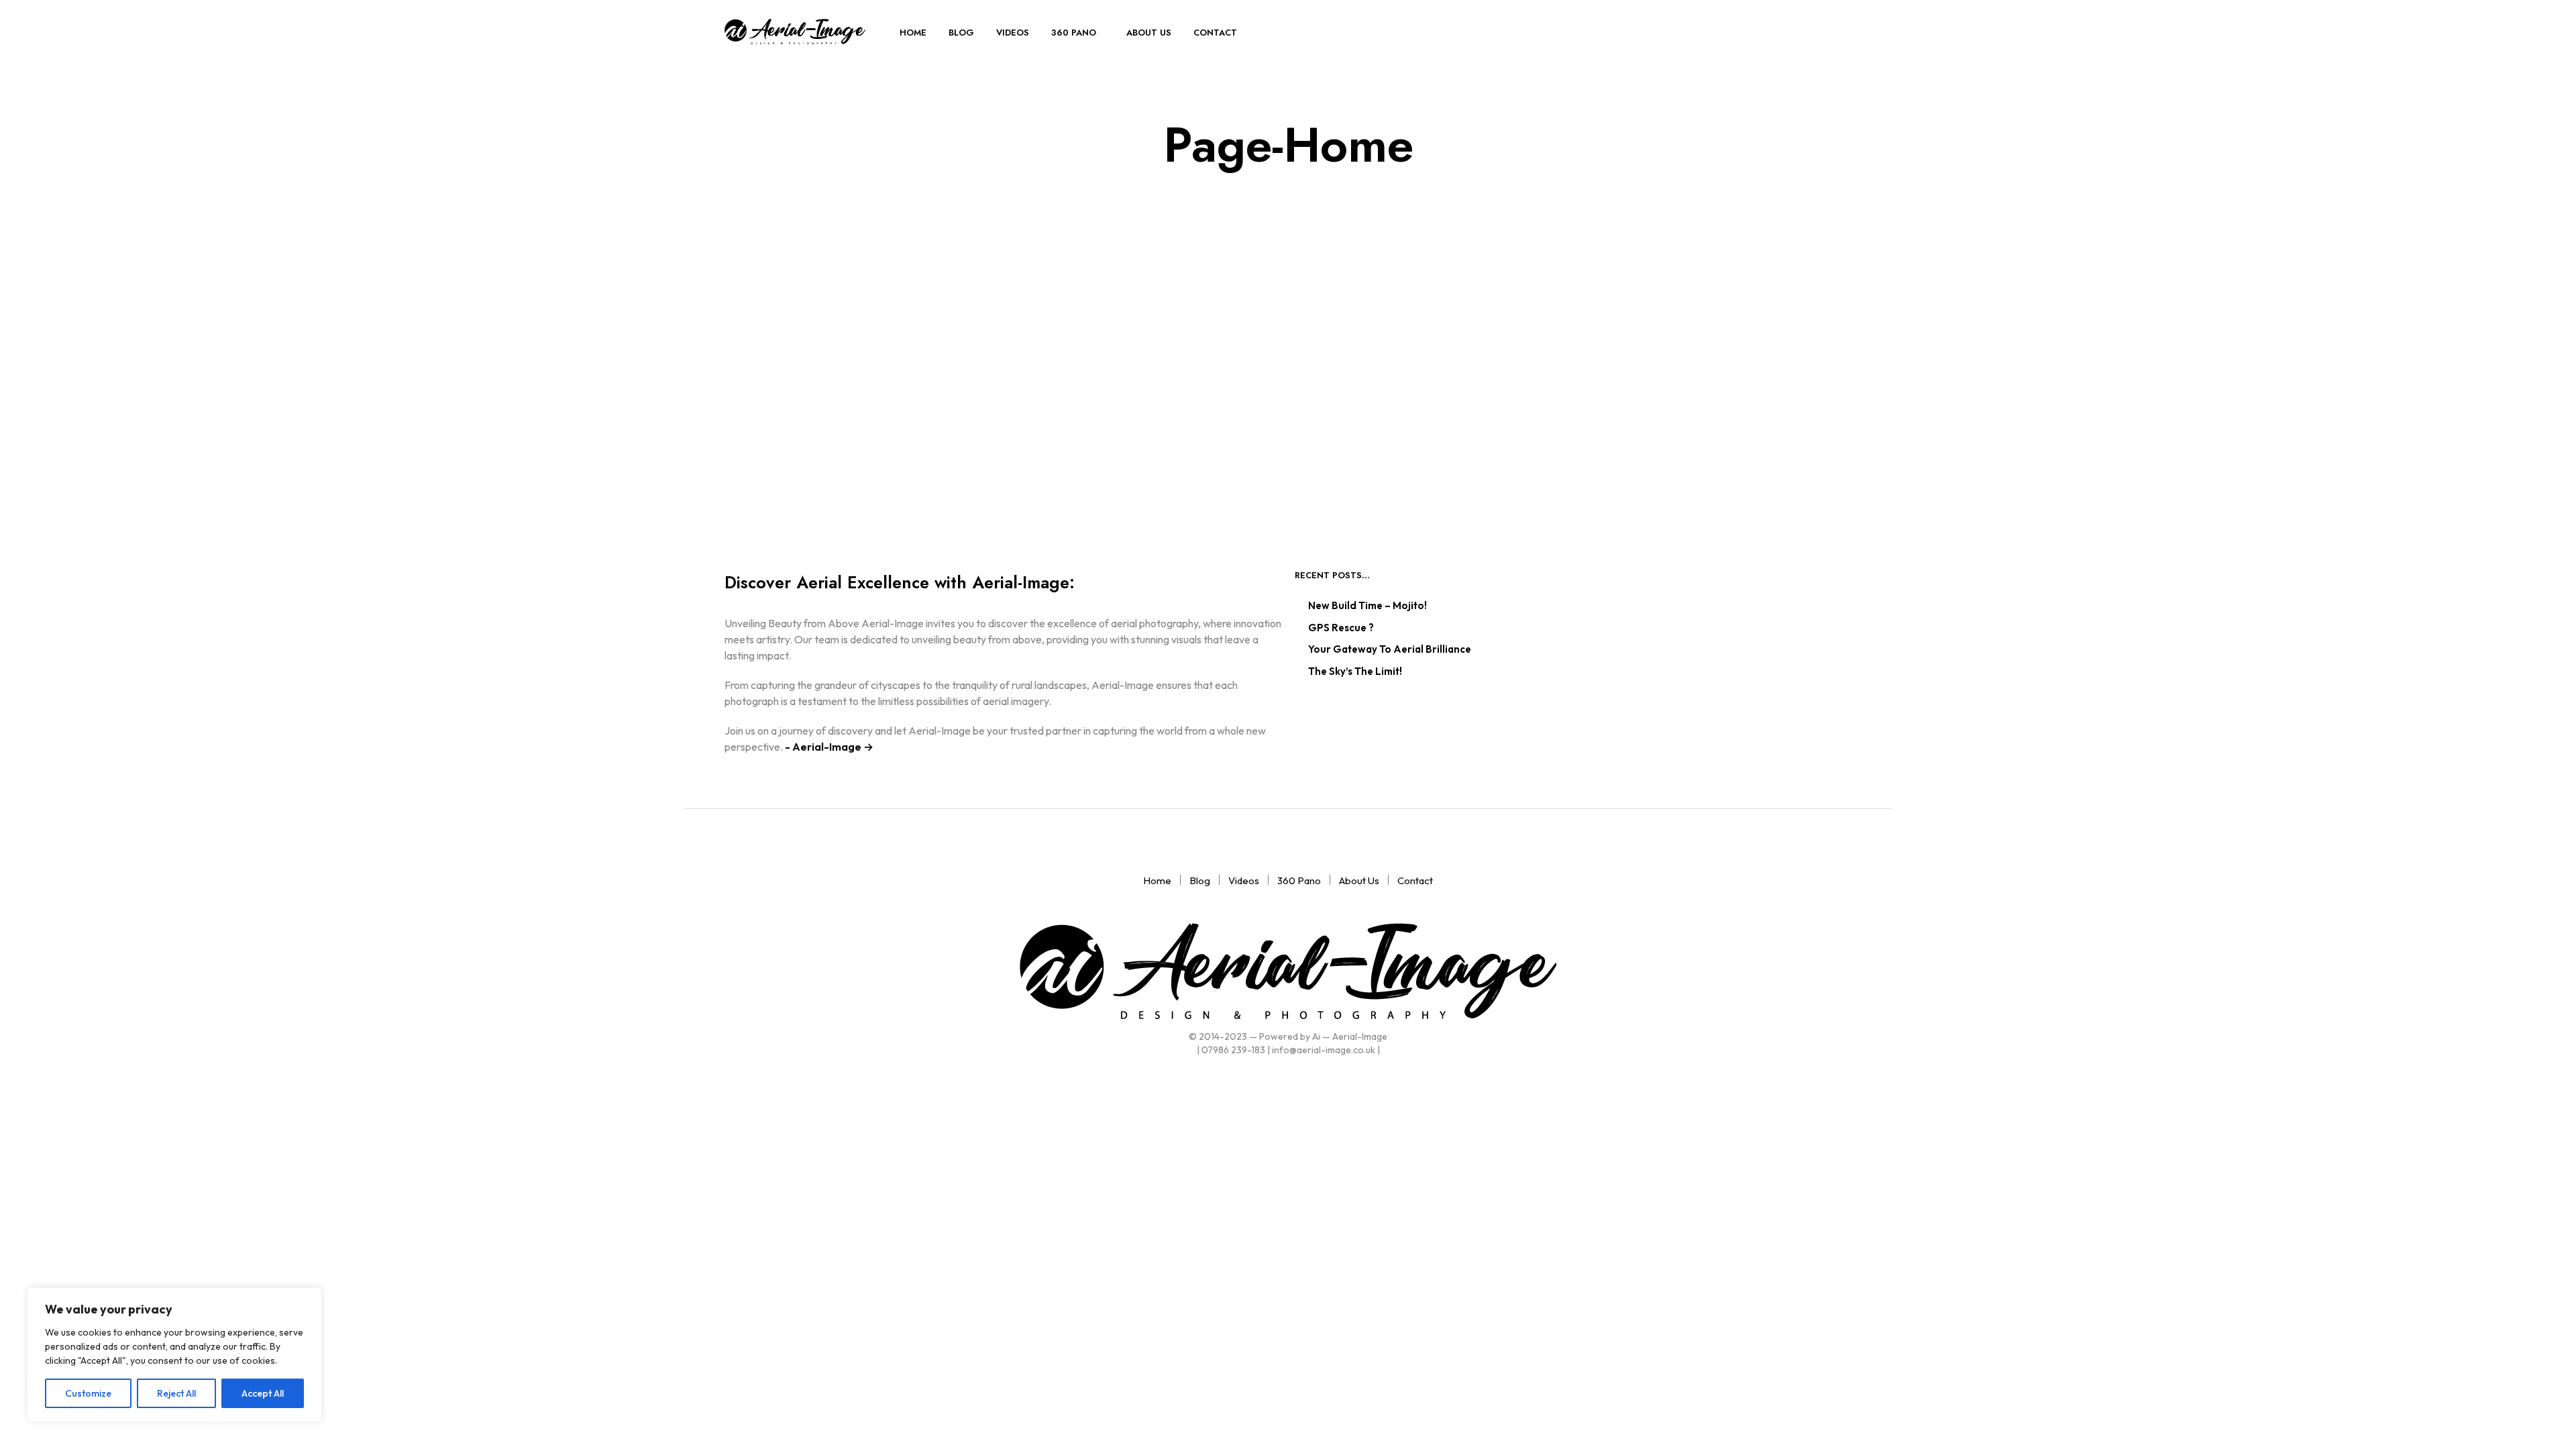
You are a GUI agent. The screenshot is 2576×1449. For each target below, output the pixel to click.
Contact (1215, 33)
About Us (1149, 33)
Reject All (176, 1393)
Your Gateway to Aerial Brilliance (1390, 649)
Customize (88, 1393)
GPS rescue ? (1341, 628)
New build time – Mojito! (1367, 605)
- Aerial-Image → (828, 747)
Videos (1013, 33)
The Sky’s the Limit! (1355, 671)
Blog (961, 33)
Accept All (263, 1393)
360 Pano (1074, 33)
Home (913, 33)
